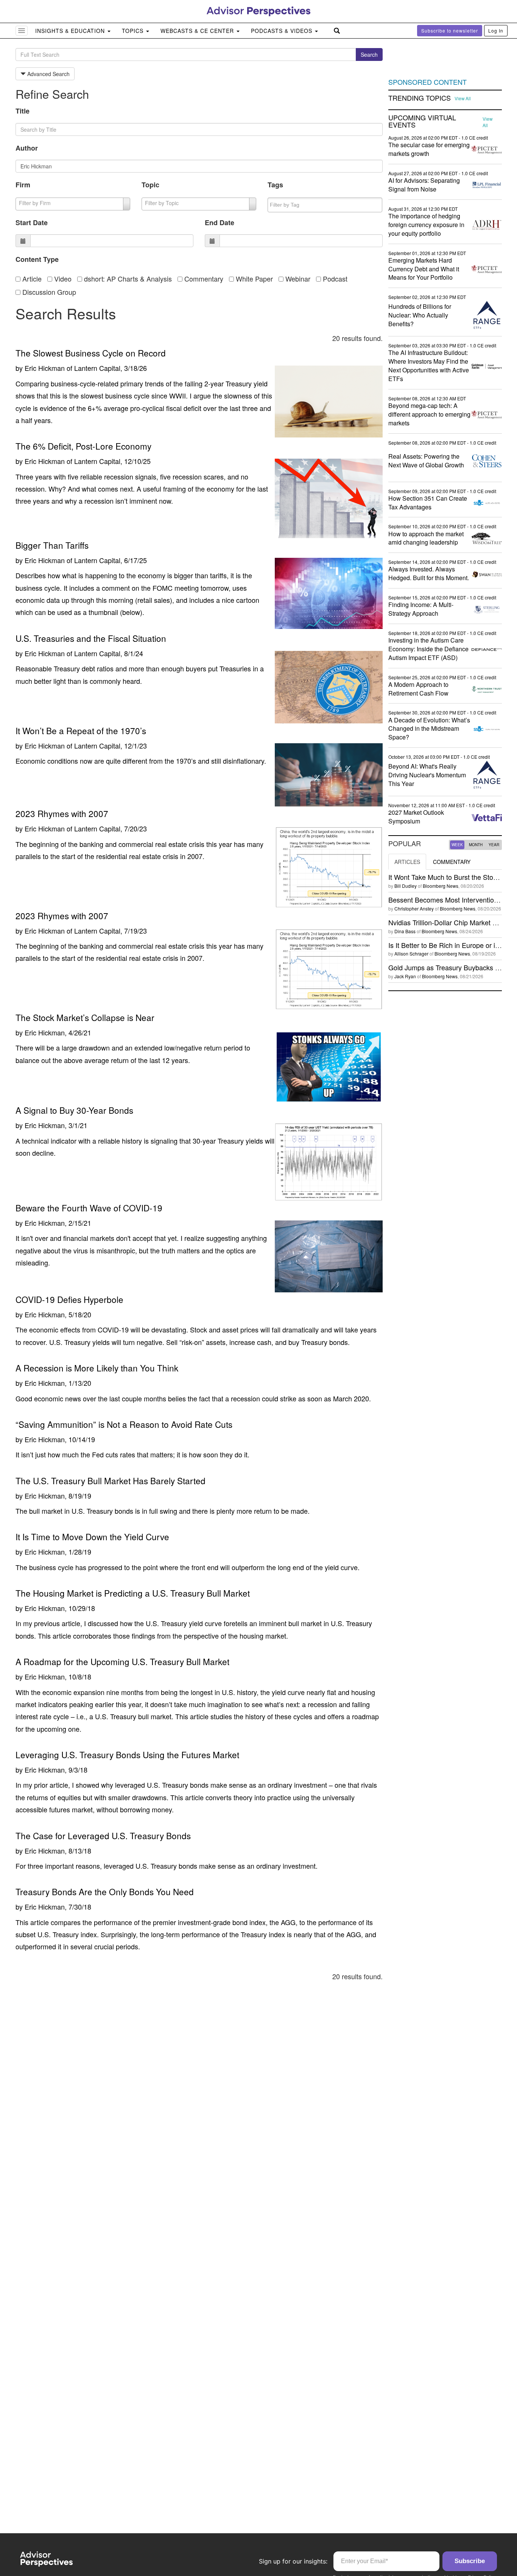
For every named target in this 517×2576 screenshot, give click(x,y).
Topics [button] (134, 31)
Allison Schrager (411, 953)
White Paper (253, 279)
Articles (407, 862)
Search (369, 54)
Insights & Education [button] (71, 31)
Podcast (334, 279)
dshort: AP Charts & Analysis (127, 279)
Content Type (37, 259)
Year (494, 845)
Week (457, 845)
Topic (150, 185)
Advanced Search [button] (48, 74)
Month (476, 845)
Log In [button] (496, 30)
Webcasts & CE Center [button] (198, 31)
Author (27, 148)
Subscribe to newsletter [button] (450, 30)
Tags (275, 185)
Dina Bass (405, 931)
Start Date (32, 223)
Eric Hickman (45, 368)
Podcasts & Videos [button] (283, 31)
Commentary (203, 279)
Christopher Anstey (414, 908)
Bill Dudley (406, 886)
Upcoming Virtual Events (422, 121)
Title (23, 111)
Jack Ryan (405, 976)
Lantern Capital (97, 368)
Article (31, 279)
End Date (220, 223)
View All (463, 98)
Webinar (297, 279)
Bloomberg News (441, 886)
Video (62, 279)
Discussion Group (48, 292)
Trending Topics (420, 98)
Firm (23, 185)
